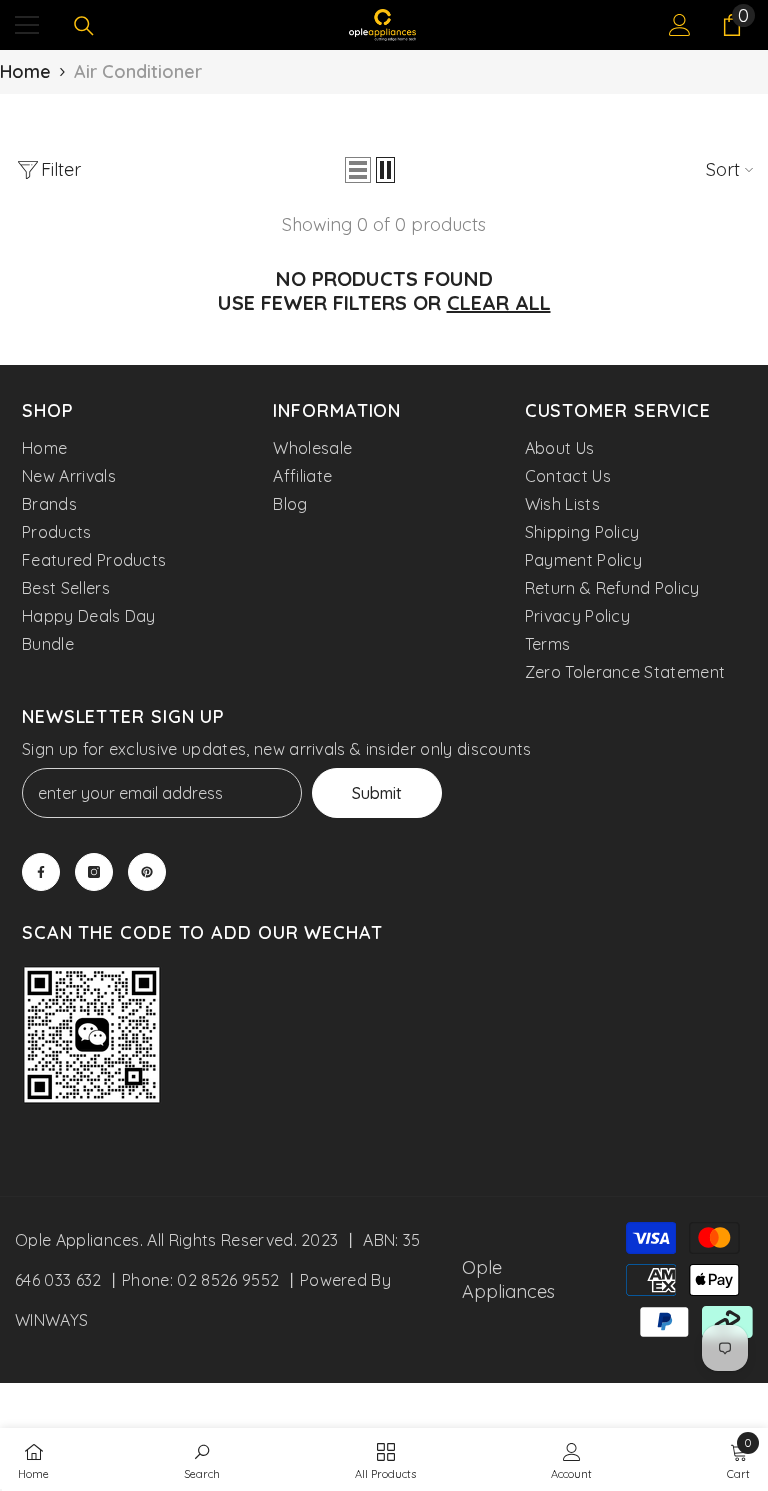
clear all (499, 303)
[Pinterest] (147, 872)
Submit (377, 793)
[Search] (84, 26)
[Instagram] (94, 872)
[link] (92, 1037)
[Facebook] (41, 872)
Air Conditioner (138, 71)
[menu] (27, 25)
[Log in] (680, 25)
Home (25, 71)
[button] (358, 170)
